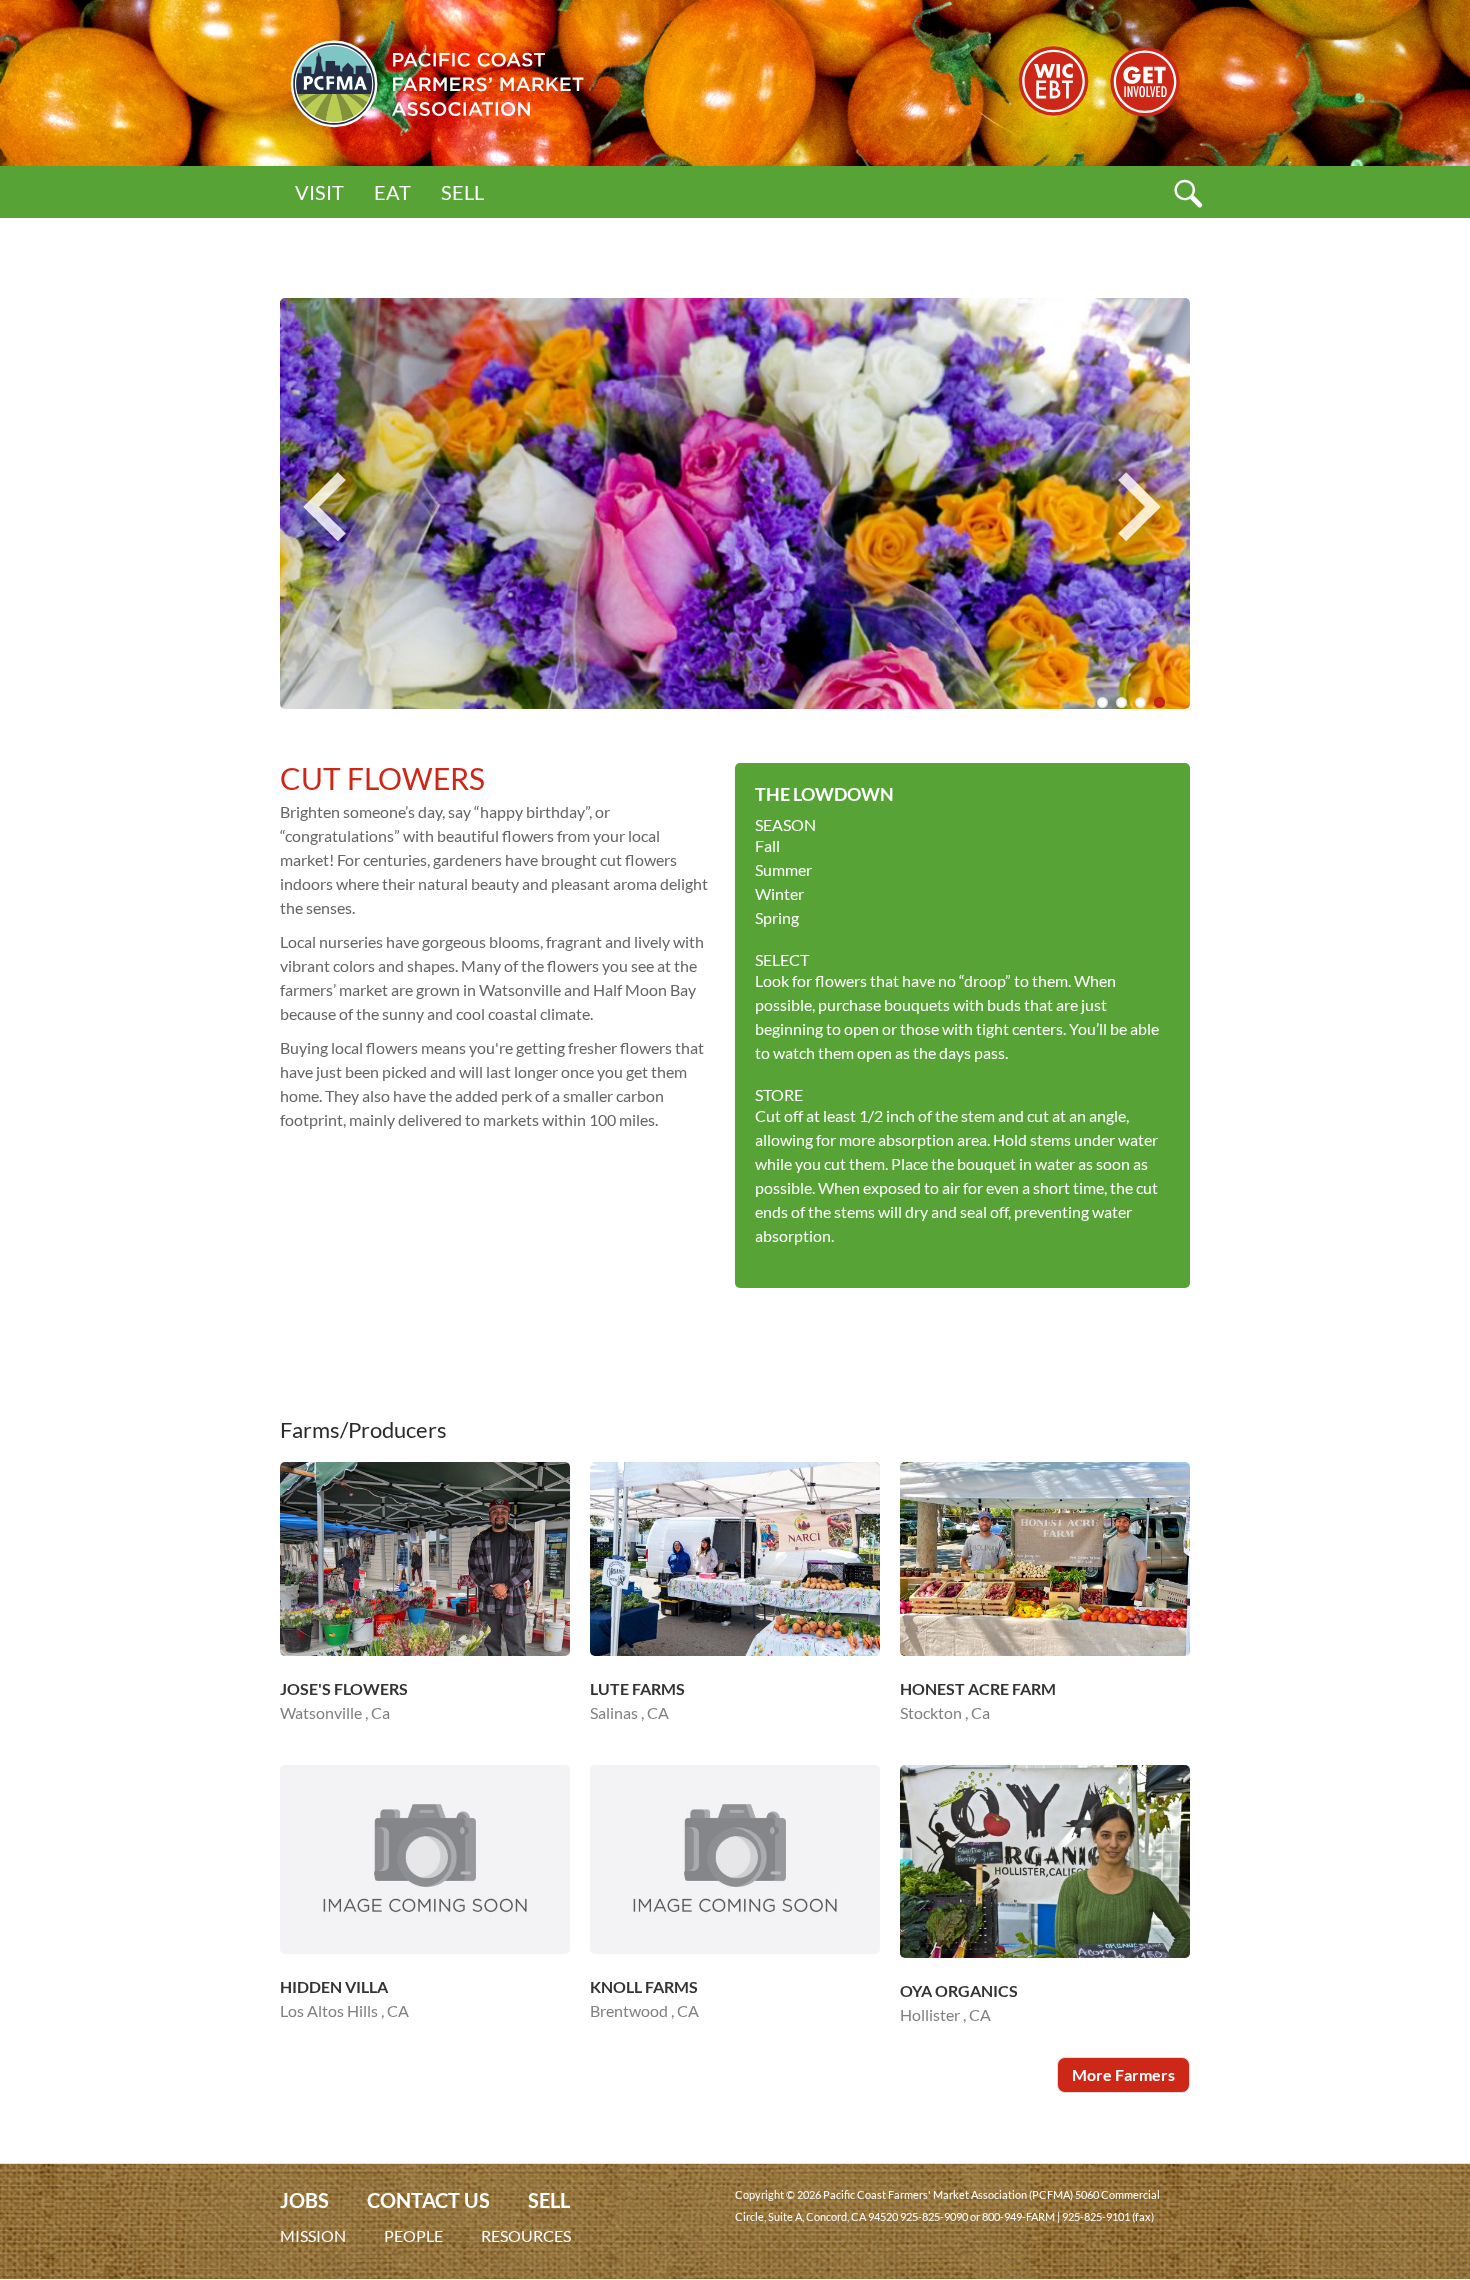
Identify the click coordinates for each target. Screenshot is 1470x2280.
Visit (319, 192)
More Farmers (1123, 2074)
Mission (313, 2235)
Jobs (304, 2200)
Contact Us (428, 2200)
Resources (526, 2235)
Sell (462, 192)
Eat (392, 192)
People (413, 2235)
